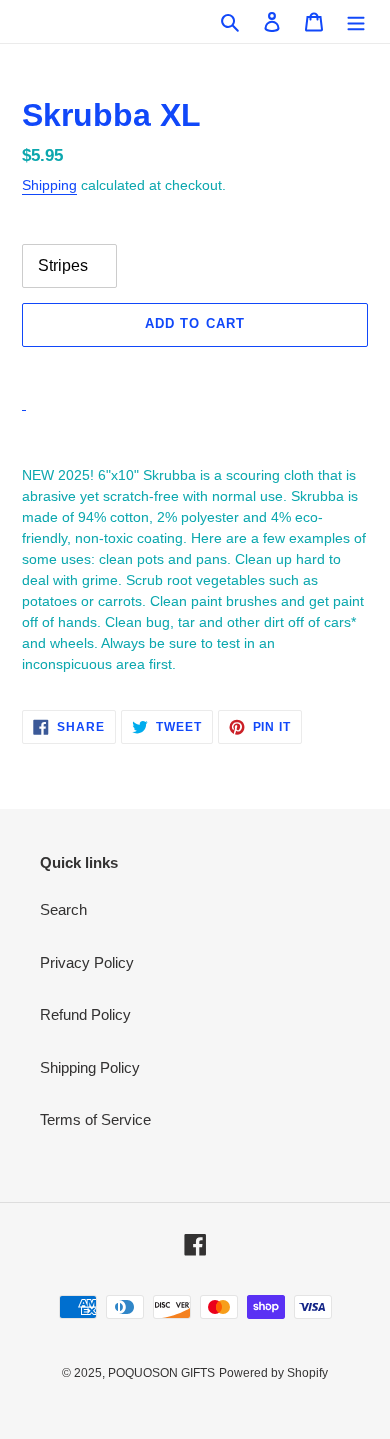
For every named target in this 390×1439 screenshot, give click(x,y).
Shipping (49, 185)
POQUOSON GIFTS (161, 1373)
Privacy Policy (87, 962)
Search (63, 909)
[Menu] (356, 21)
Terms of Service (95, 1119)
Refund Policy (85, 1014)
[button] (195, 368)
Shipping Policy (90, 1067)
